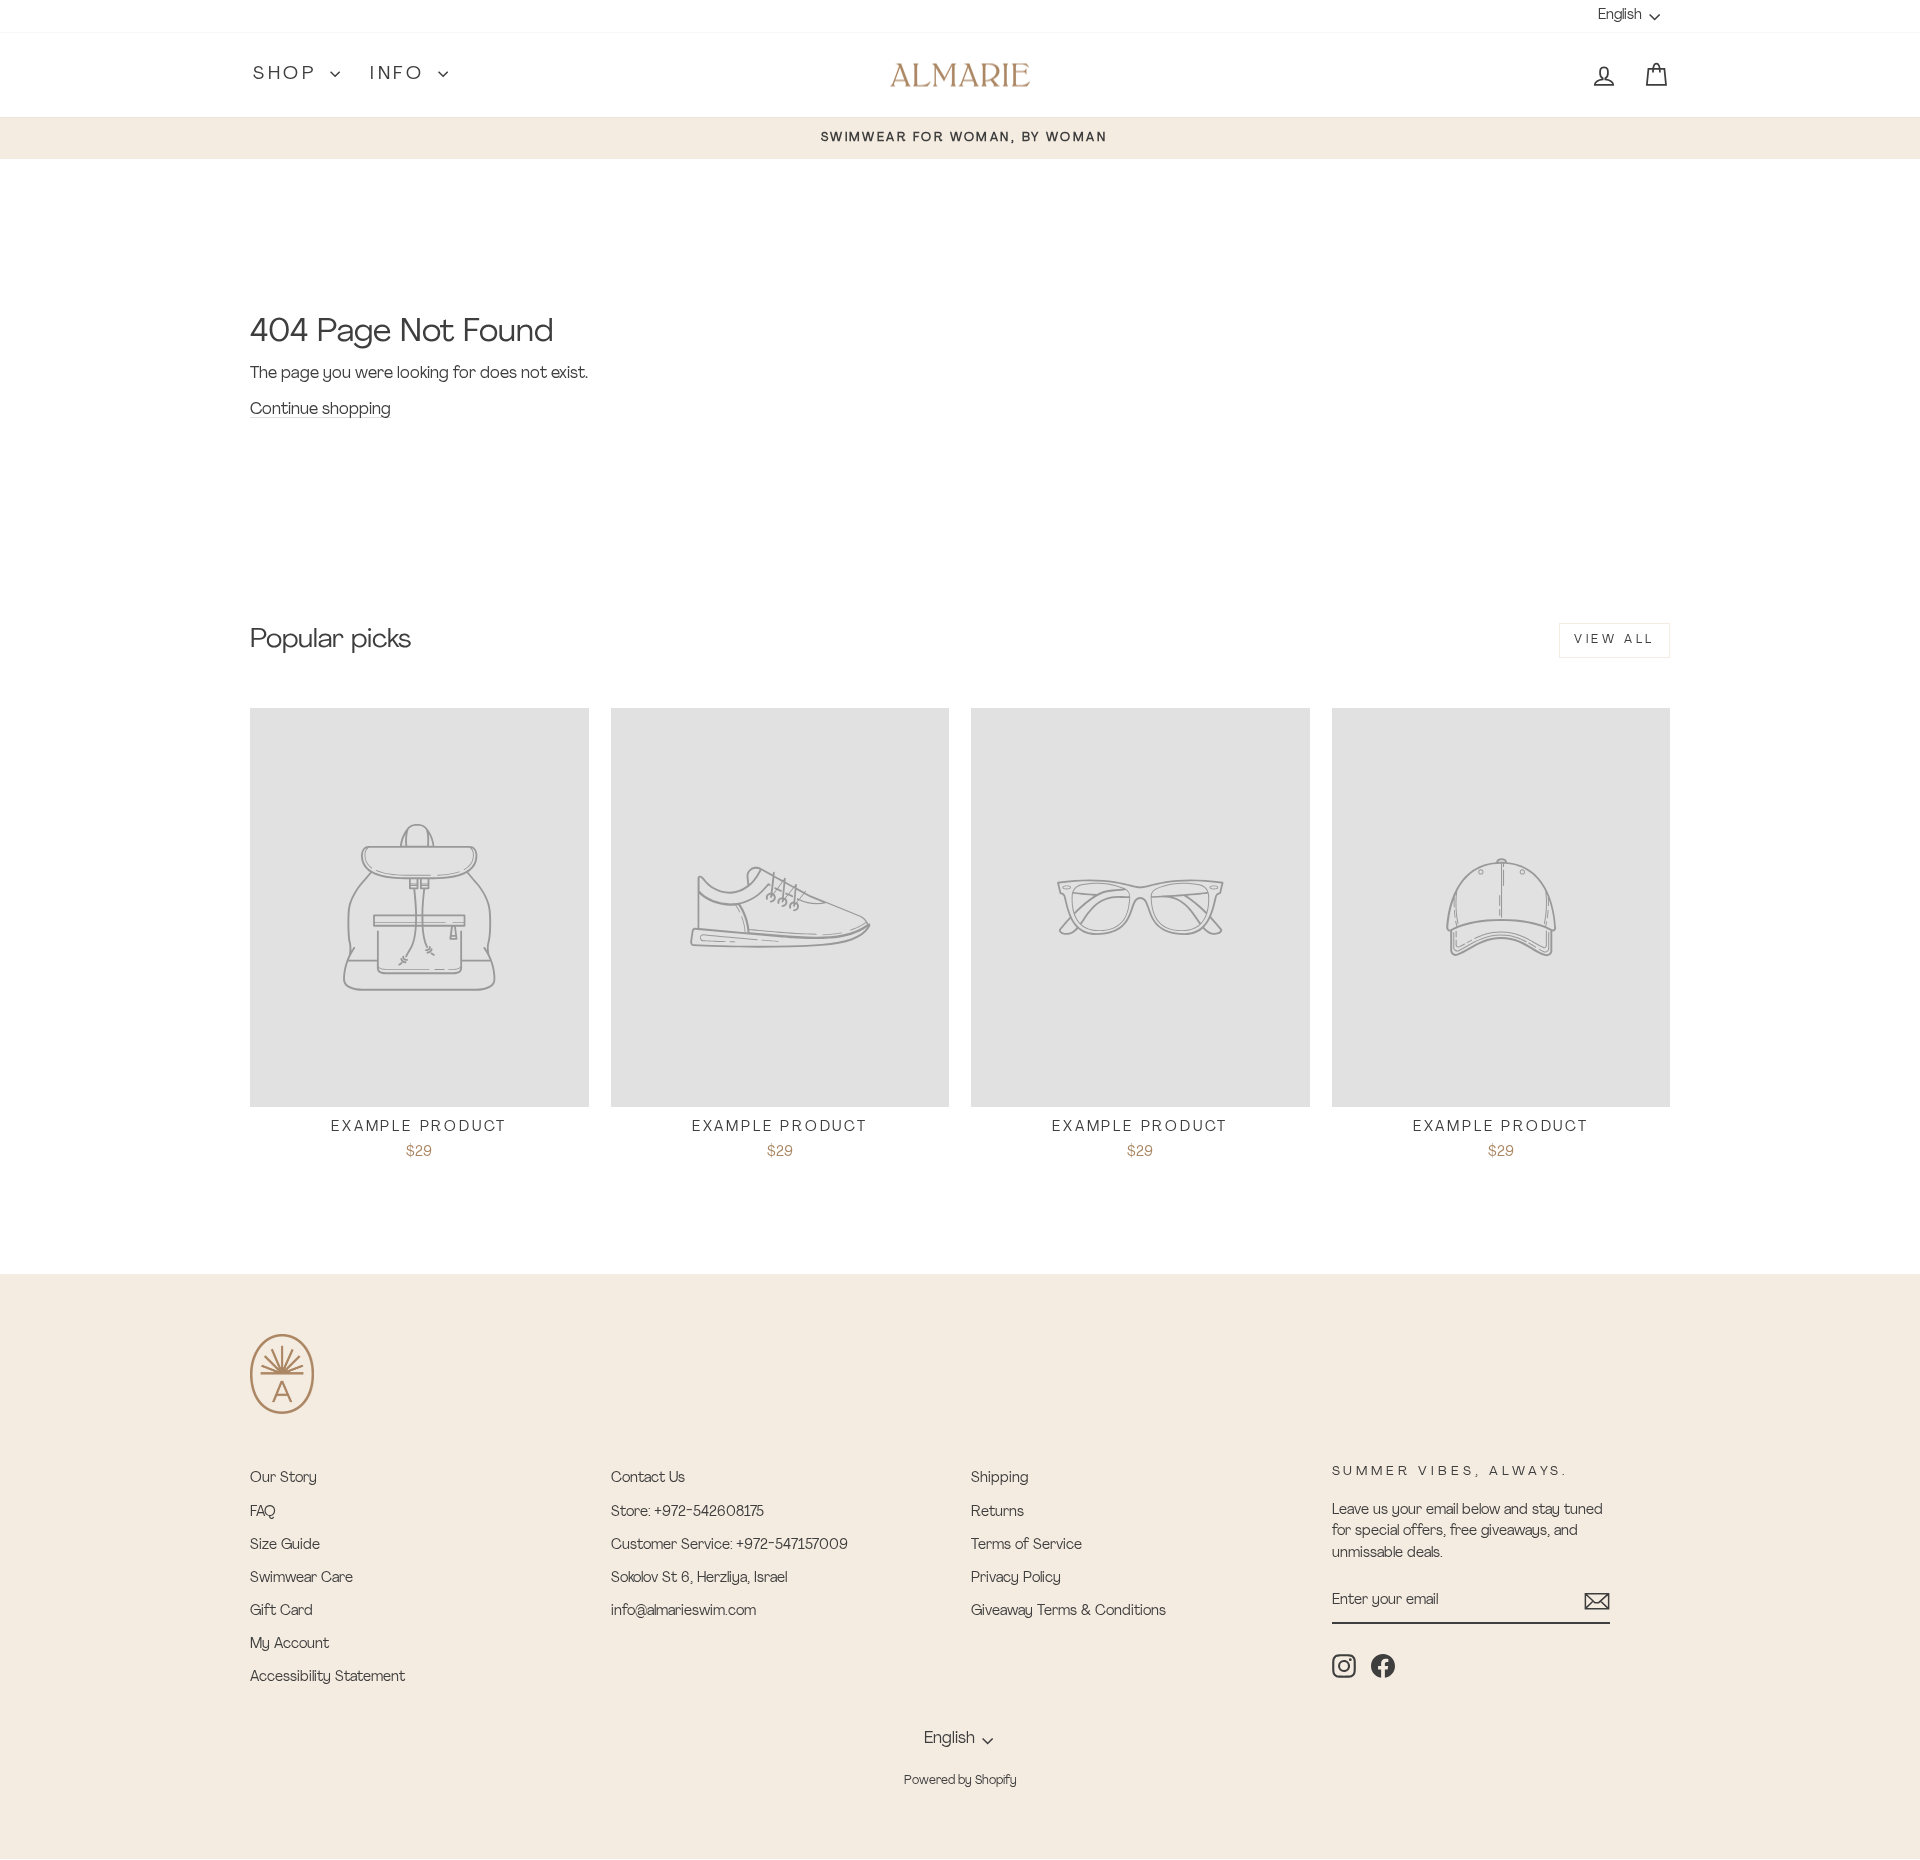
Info (401, 75)
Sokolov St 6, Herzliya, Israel (699, 1578)
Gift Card (281, 1611)
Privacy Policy (1016, 1578)
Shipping (999, 1478)
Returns (997, 1512)
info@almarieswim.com (683, 1611)
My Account (289, 1644)
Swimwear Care (301, 1578)
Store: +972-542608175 (687, 1512)
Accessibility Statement (327, 1677)
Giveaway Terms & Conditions (1068, 1611)
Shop (289, 75)
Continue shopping (320, 410)
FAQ (263, 1512)
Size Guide (285, 1545)
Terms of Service (1026, 1545)
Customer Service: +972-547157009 (729, 1545)
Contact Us (648, 1478)
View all (1614, 640)
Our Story (283, 1478)
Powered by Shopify (960, 1781)
